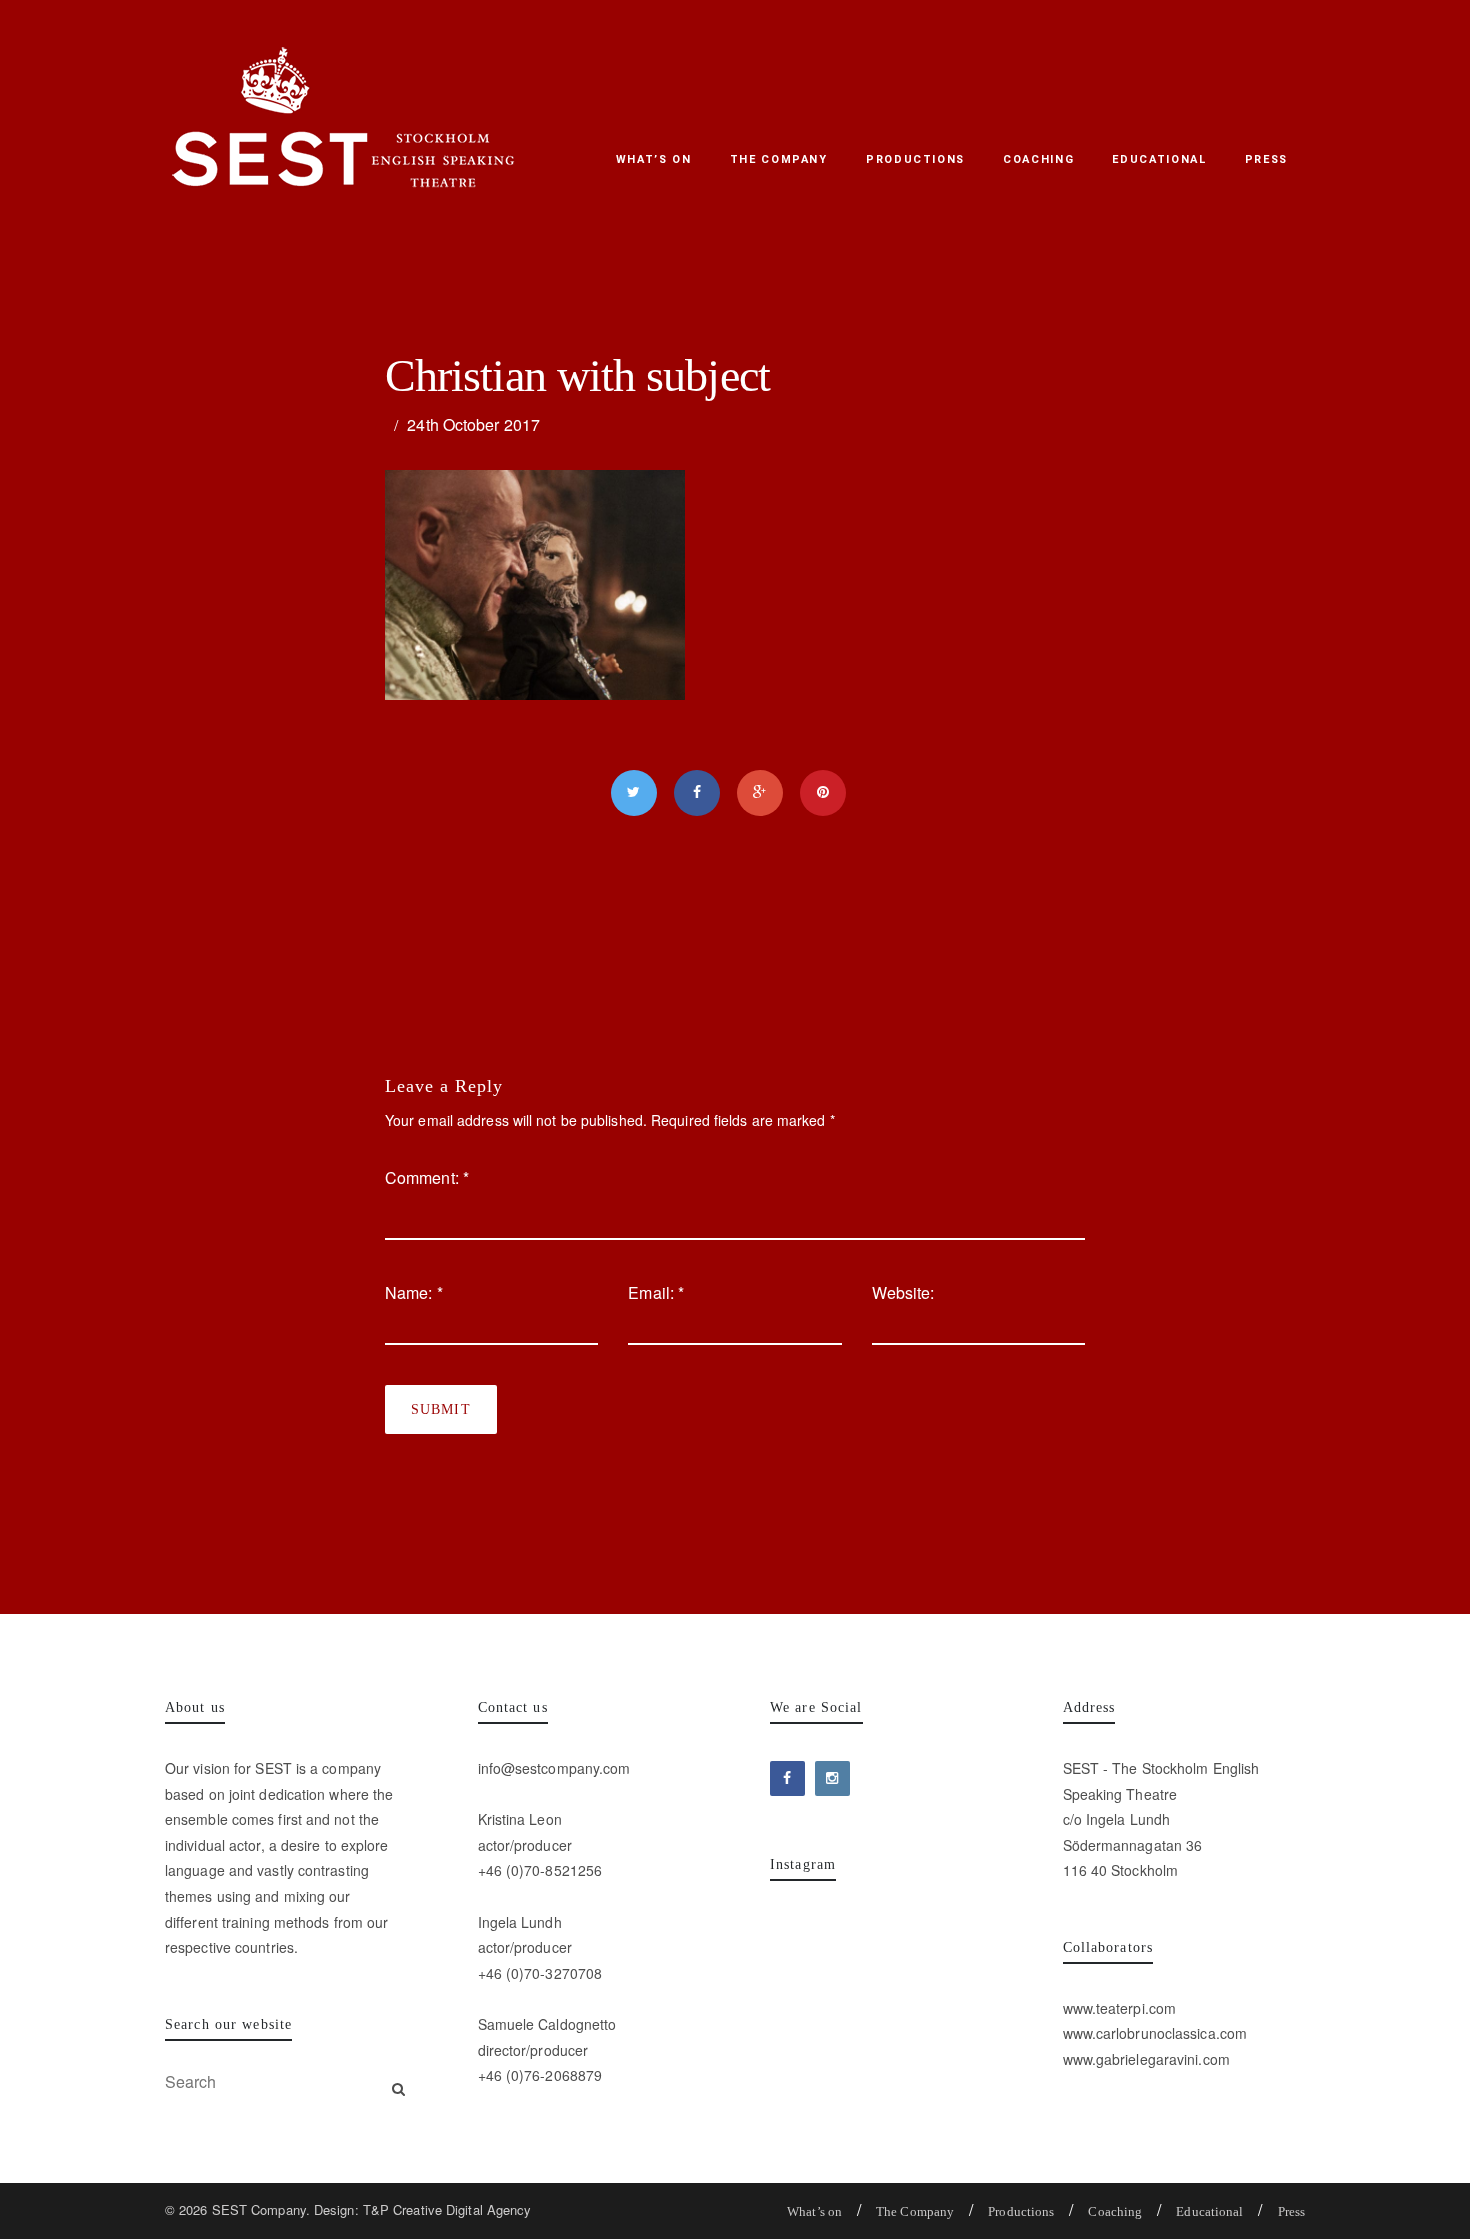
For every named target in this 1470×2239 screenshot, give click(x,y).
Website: (903, 1292)
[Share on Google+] (760, 793)
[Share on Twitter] (634, 793)
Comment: (427, 1177)
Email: (656, 1292)
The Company (779, 159)
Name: (414, 1292)
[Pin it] (823, 793)
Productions (915, 159)
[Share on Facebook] (697, 793)
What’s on (654, 159)
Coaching (1038, 159)
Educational (1159, 159)
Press (1266, 159)
